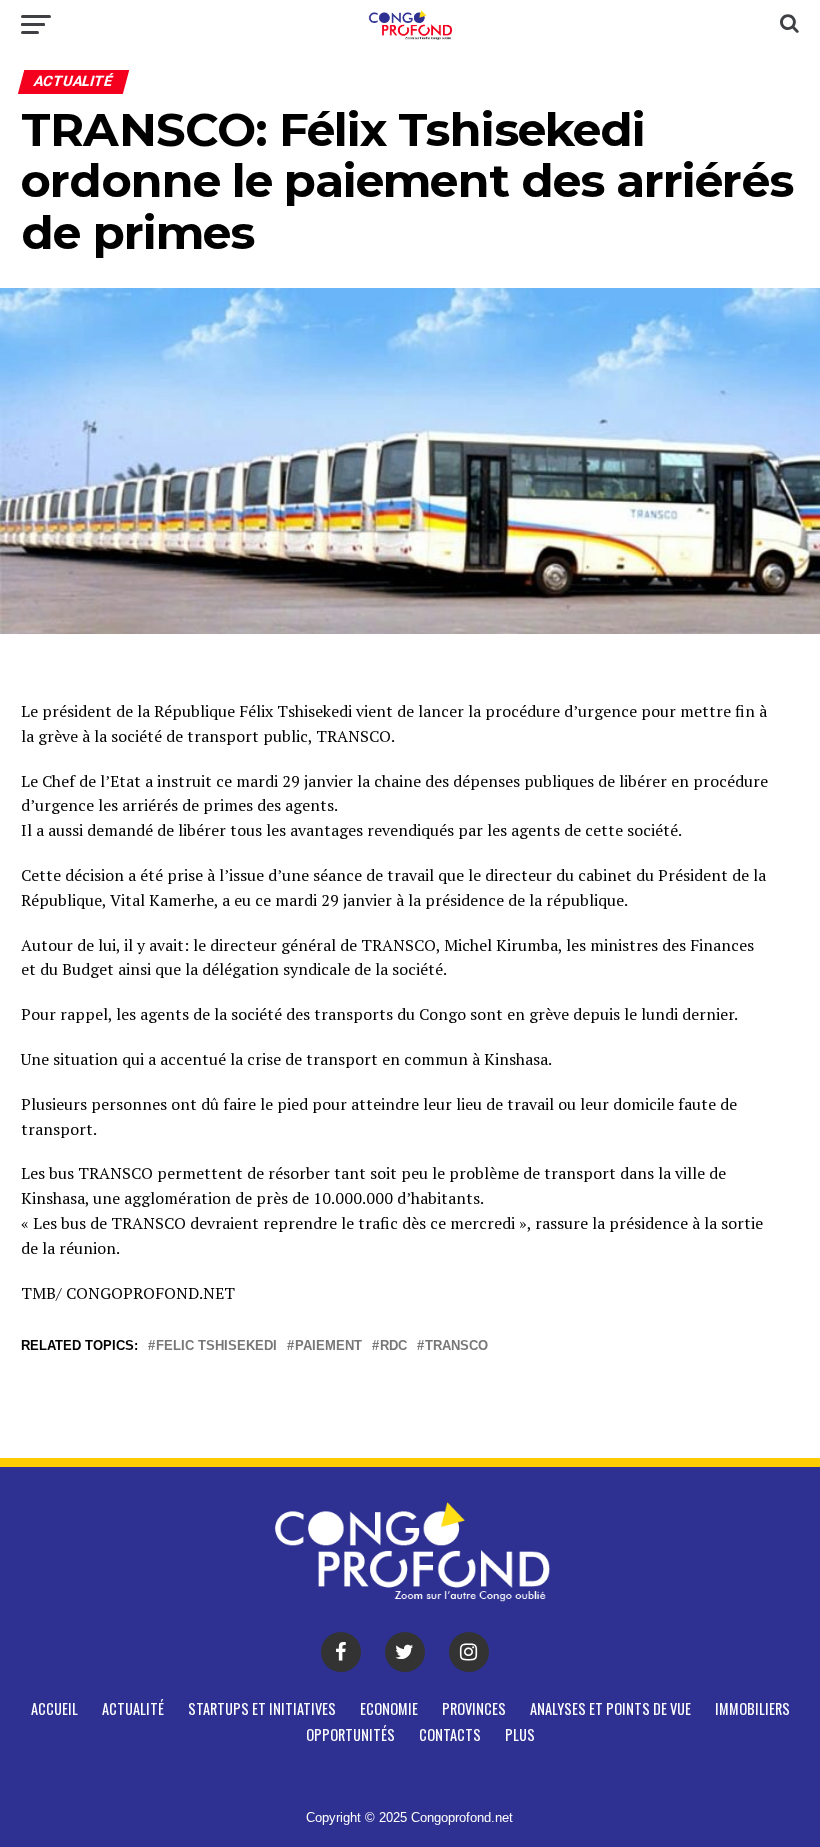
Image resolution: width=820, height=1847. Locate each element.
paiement (328, 1346)
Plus (520, 1734)
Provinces (474, 1708)
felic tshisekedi (216, 1346)
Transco (456, 1346)
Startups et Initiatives (262, 1708)
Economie (389, 1708)
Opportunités (350, 1734)
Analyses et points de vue (610, 1708)
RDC (393, 1346)
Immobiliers (752, 1708)
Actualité (133, 1708)
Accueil (54, 1708)
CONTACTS (450, 1734)
